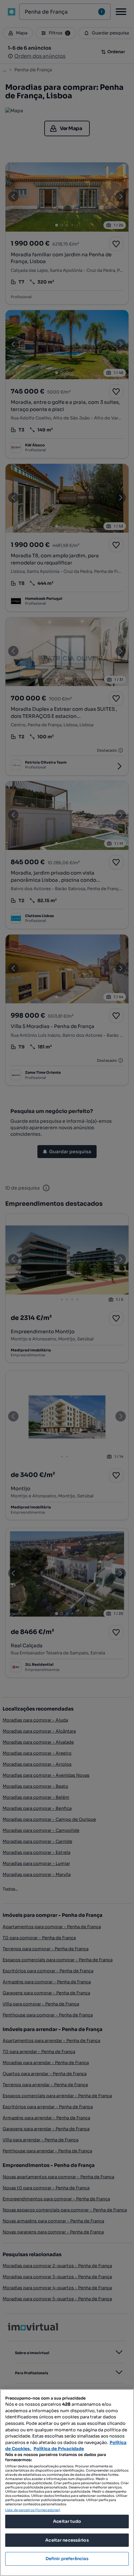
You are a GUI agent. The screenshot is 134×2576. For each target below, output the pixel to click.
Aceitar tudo (67, 2521)
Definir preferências (67, 2559)
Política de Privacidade (59, 2449)
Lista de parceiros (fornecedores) (33, 2510)
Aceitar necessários (67, 2540)
